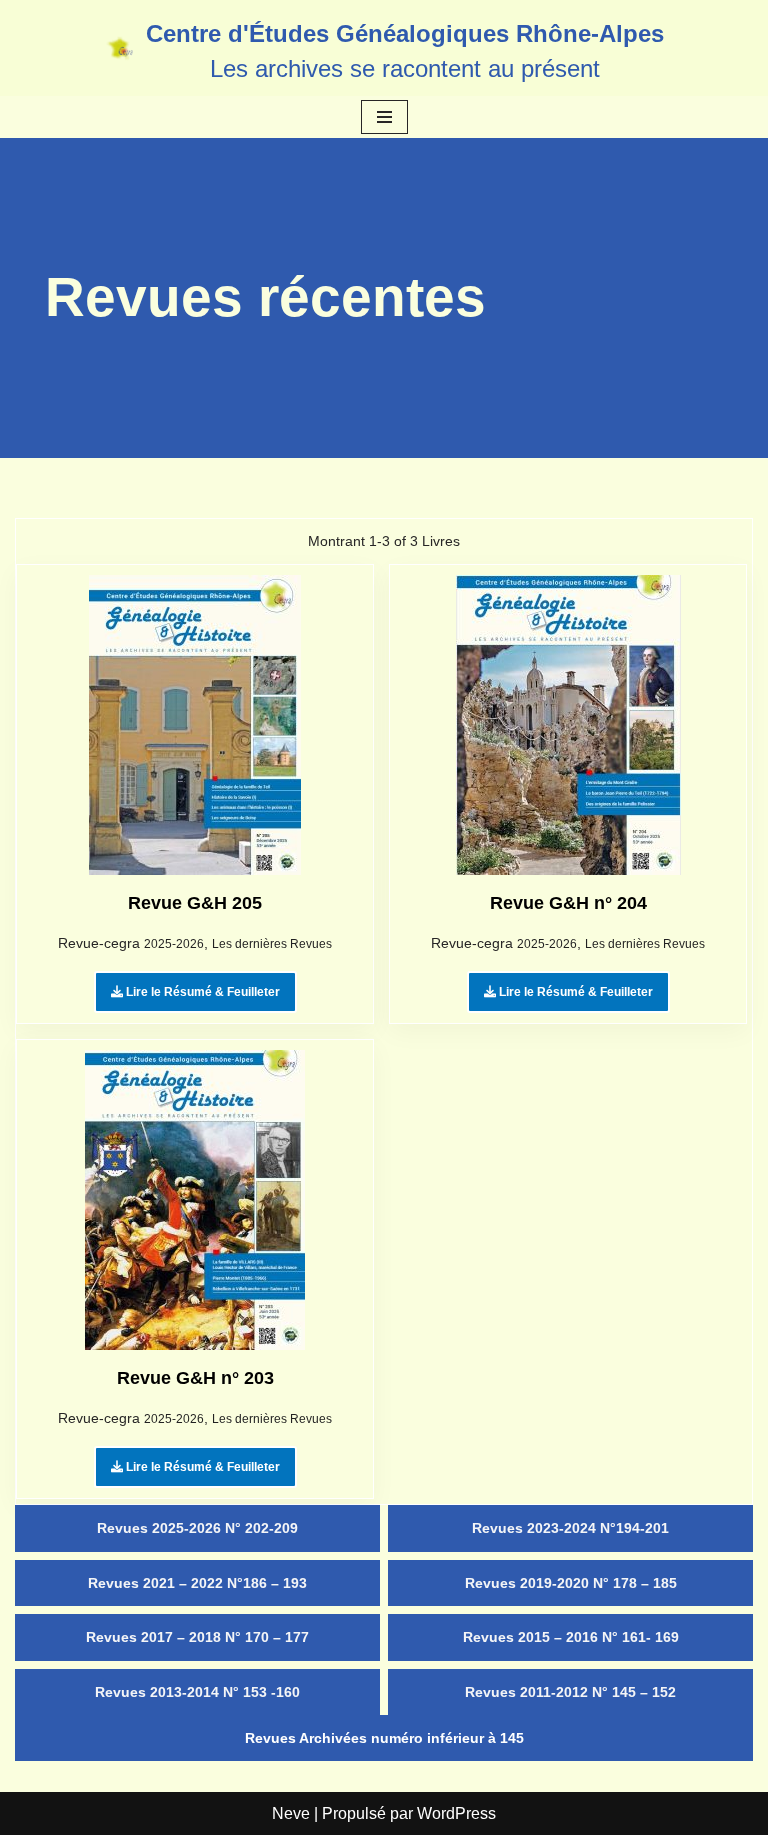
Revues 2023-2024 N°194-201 (570, 1528)
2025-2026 (174, 944)
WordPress (456, 1813)
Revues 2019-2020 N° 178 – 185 (571, 1583)
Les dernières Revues (272, 944)
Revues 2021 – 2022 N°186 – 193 (197, 1583)
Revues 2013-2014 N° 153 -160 (197, 1692)
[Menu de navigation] (384, 117)
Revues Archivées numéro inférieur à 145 (384, 1738)
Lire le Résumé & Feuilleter (201, 992)
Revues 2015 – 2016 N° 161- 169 (571, 1637)
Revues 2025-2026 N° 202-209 (197, 1528)
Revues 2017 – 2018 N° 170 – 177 (197, 1637)
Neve (291, 1813)
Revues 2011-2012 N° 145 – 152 (570, 1692)
